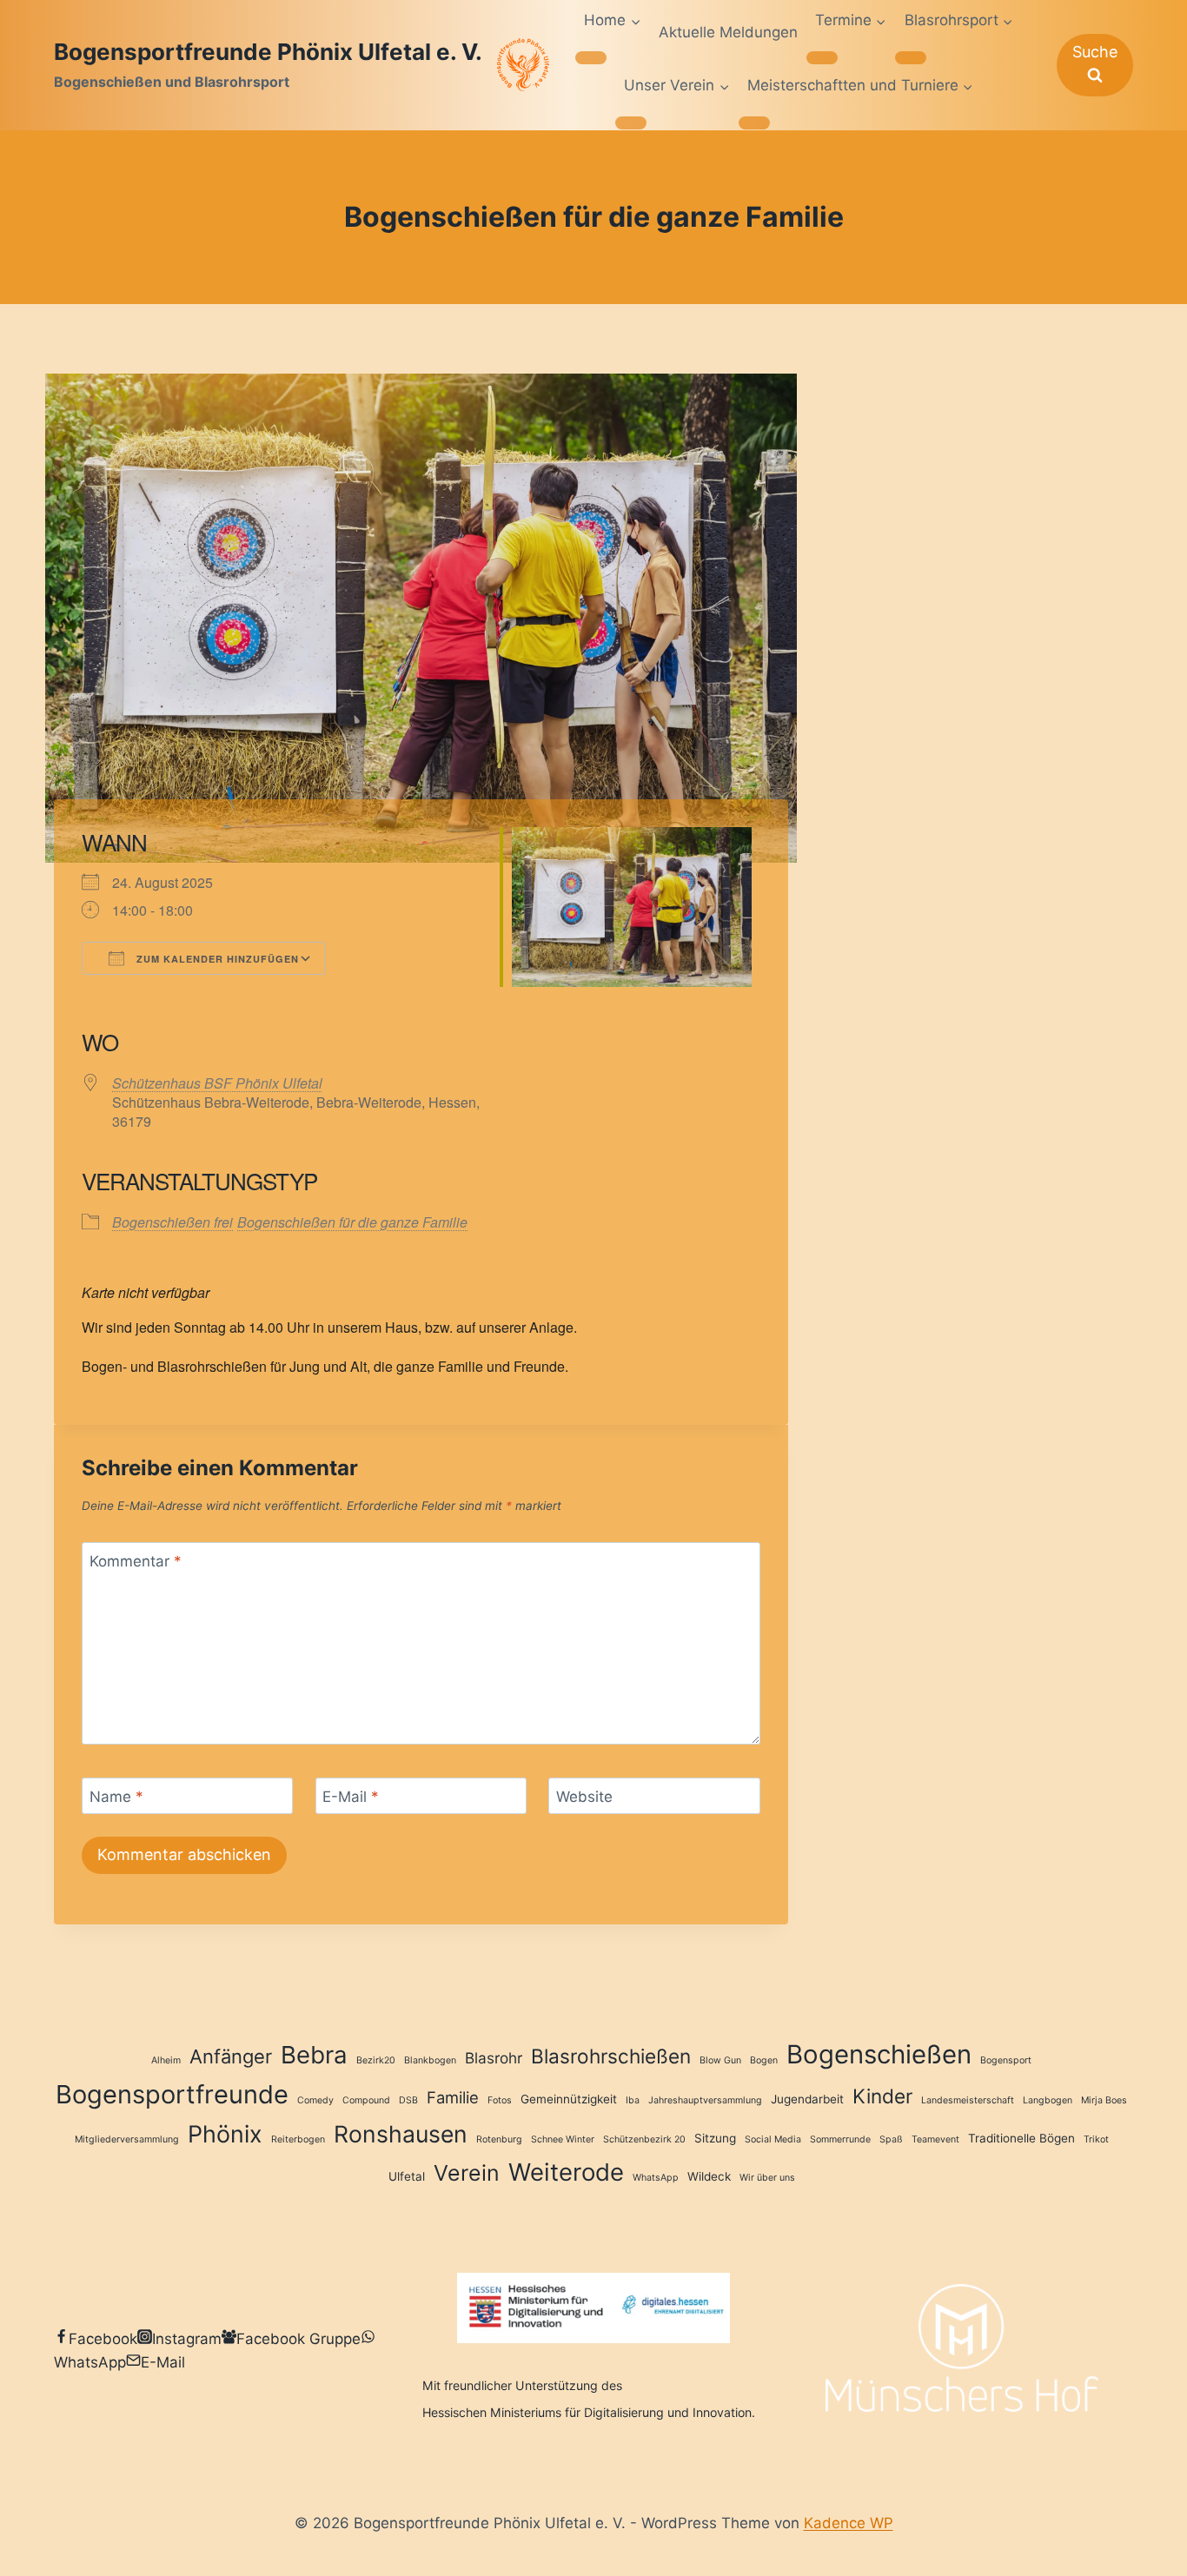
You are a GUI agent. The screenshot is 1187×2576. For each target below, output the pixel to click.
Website (584, 1797)
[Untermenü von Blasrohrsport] (911, 57)
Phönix (225, 2134)
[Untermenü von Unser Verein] (631, 123)
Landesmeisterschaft (968, 2100)
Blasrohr (494, 2058)
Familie (453, 2097)
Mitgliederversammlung (127, 2139)
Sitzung (715, 2138)
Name (116, 1797)
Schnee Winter (563, 2139)
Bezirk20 (376, 2060)
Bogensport (1006, 2060)
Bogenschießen (879, 2054)
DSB (408, 2100)
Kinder (882, 2096)
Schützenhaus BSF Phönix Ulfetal (217, 1083)
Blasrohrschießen (611, 2056)
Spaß (891, 2139)
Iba (633, 2100)
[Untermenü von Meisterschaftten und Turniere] (754, 123)
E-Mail (351, 1797)
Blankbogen (430, 2060)
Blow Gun (720, 2060)
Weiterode (566, 2172)
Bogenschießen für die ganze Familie (352, 1222)
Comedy (315, 2100)
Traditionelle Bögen (1021, 2138)
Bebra (314, 2055)
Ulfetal (407, 2176)
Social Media (773, 2139)
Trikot (1096, 2139)
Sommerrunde (840, 2139)
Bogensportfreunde (172, 2094)
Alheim (166, 2060)
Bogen (764, 2060)
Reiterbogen (298, 2139)
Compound (366, 2100)
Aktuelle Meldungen (728, 32)
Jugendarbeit (807, 2099)
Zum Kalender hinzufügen (216, 959)
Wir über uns (767, 2178)
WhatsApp (656, 2178)
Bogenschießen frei (172, 1222)
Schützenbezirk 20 (644, 2139)
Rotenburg (499, 2139)
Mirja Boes (1104, 2100)
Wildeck (709, 2176)
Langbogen (1048, 2100)
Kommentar (136, 1561)
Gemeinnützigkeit (569, 2099)
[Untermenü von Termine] (822, 57)
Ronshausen (401, 2134)
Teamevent (935, 2139)
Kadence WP (849, 2523)
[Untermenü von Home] (591, 57)
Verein (467, 2173)
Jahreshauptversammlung (705, 2100)
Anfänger (231, 2056)
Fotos (500, 2100)
